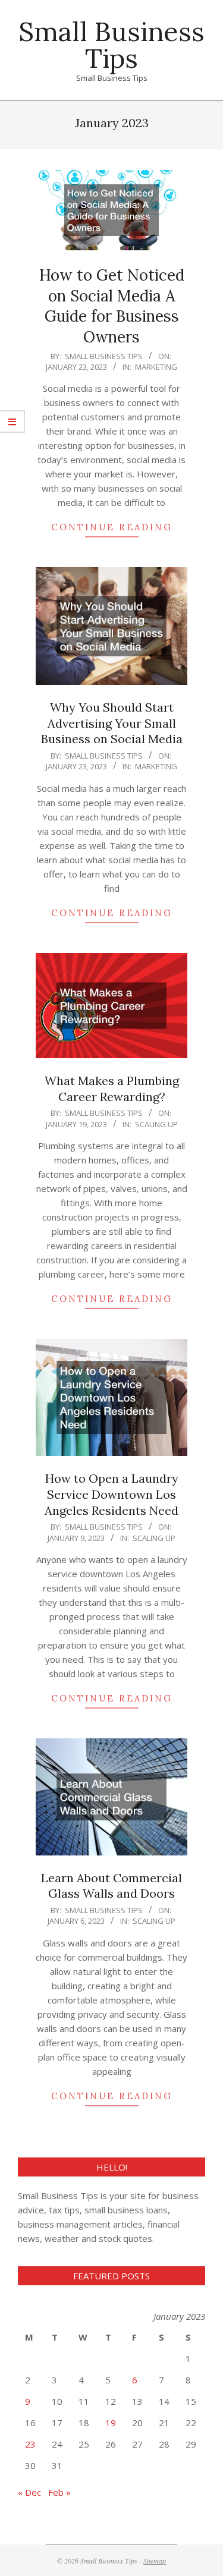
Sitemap (155, 2561)
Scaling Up (156, 1124)
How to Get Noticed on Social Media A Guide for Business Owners (112, 306)
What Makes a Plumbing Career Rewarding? (112, 1089)
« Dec (29, 2492)
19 (111, 2423)
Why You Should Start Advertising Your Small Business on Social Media (112, 723)
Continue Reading (112, 527)
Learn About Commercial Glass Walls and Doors (111, 1886)
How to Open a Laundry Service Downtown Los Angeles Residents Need (111, 1494)
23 (30, 2444)
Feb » (59, 2492)
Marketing (156, 367)
